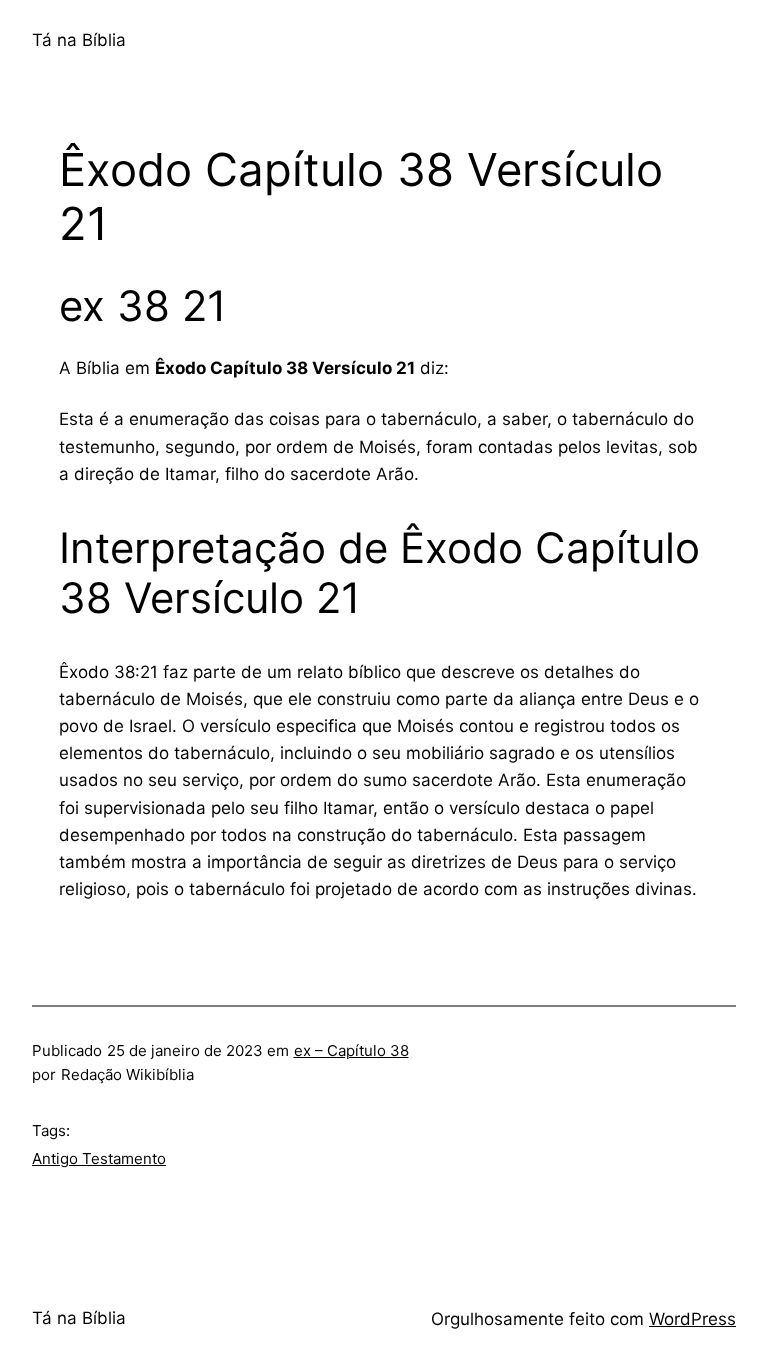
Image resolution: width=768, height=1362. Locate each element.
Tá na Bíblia (79, 40)
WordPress (692, 1319)
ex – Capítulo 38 (351, 1050)
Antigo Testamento (99, 1158)
